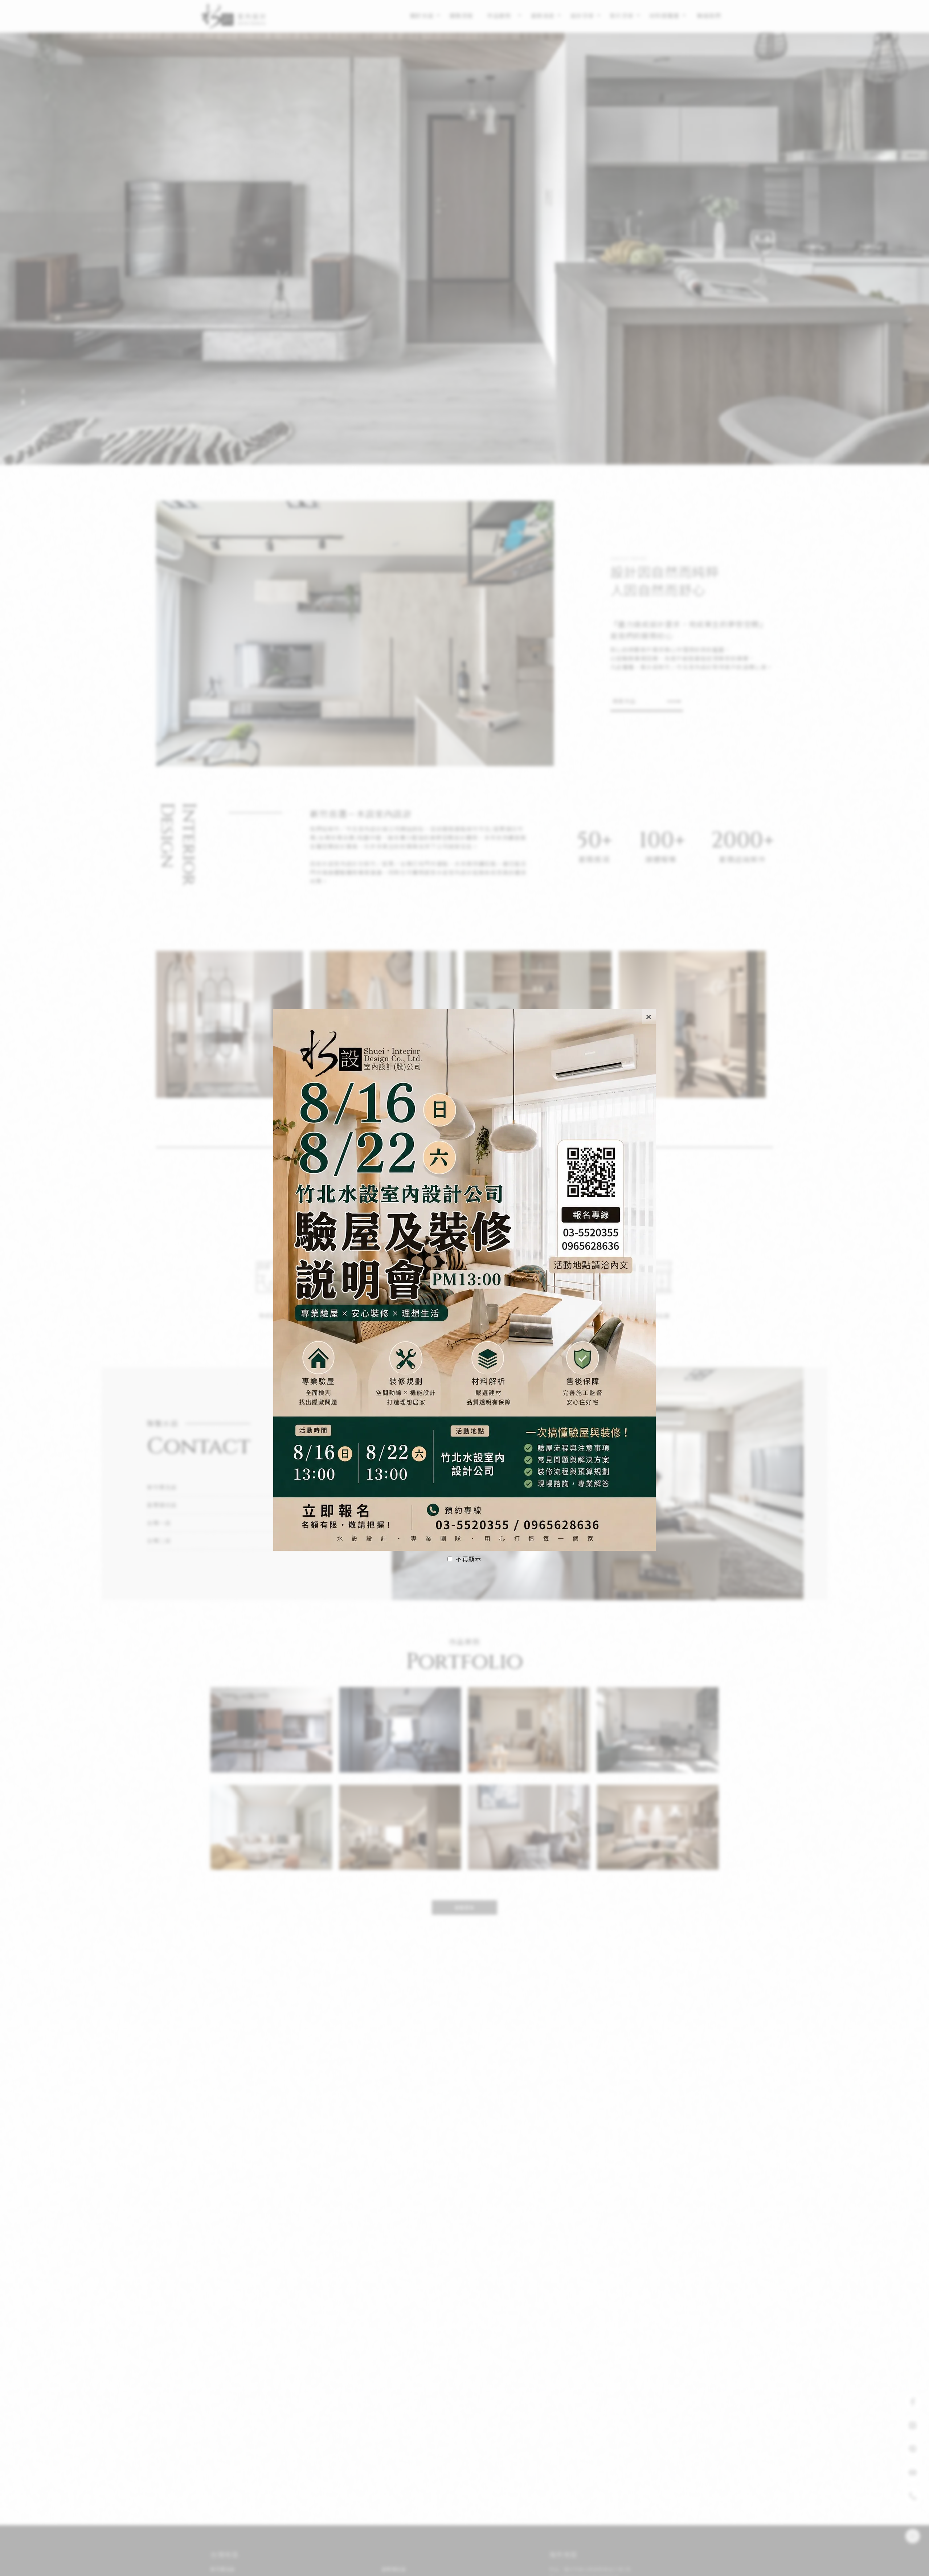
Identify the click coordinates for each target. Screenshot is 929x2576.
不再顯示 (468, 1559)
